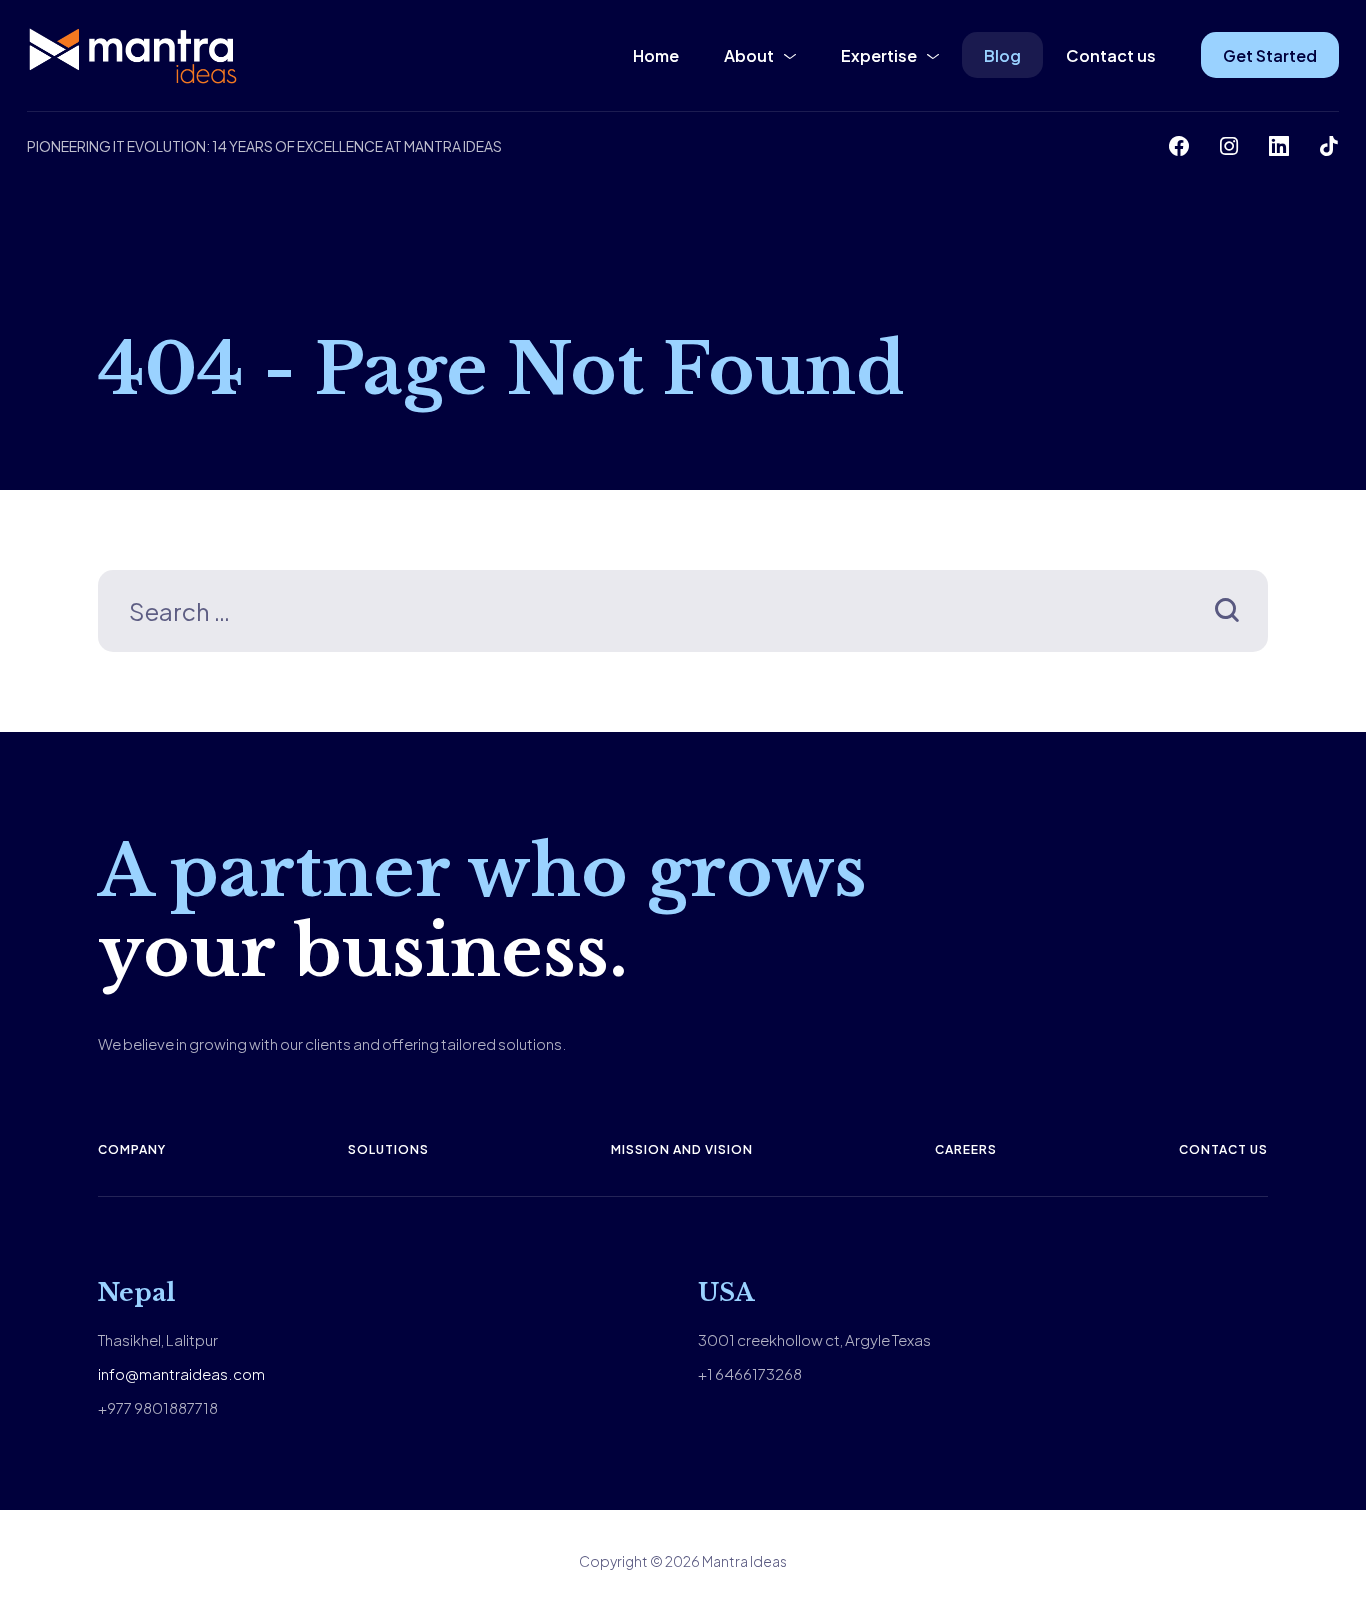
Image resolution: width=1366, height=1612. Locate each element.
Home (656, 55)
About (749, 55)
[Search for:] (683, 614)
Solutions (388, 1149)
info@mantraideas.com (181, 1373)
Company (132, 1149)
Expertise (879, 55)
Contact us (1111, 55)
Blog (1002, 55)
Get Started (1270, 55)
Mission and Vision (682, 1149)
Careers (966, 1149)
